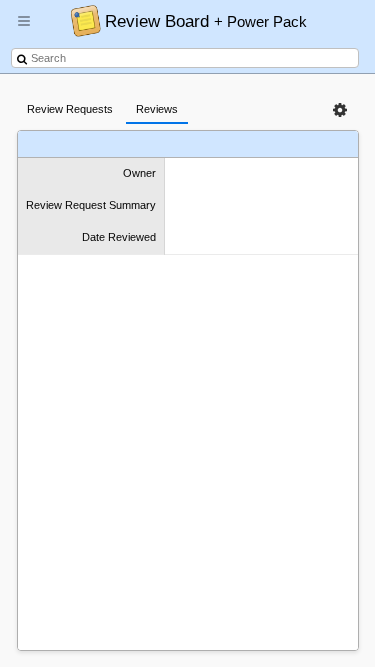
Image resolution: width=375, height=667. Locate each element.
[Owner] (69, 144)
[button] (24, 29)
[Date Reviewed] (275, 144)
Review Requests (70, 109)
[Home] (80, 20)
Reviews (157, 109)
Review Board (206, 21)
